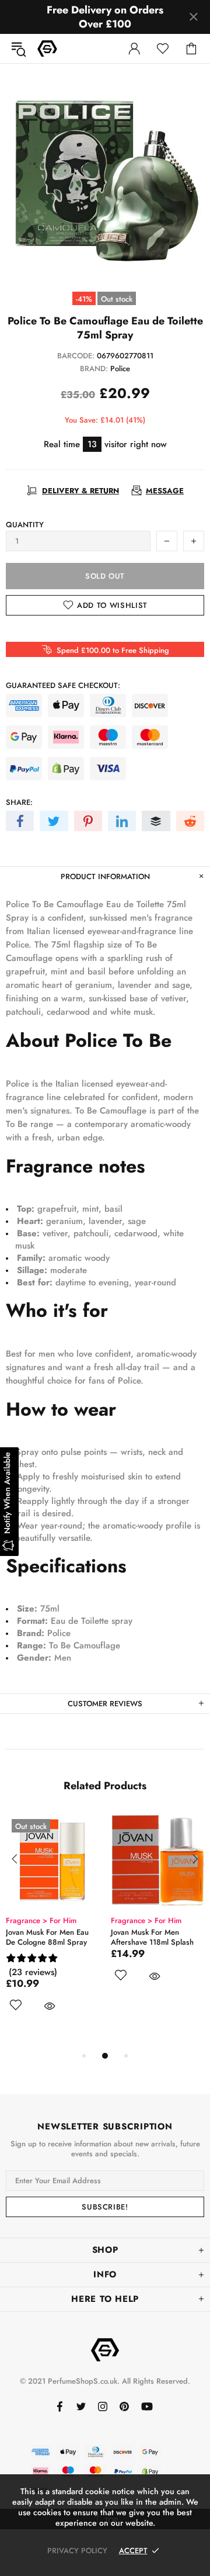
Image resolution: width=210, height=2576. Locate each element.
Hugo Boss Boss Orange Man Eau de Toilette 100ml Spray (70, 1942)
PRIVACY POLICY (77, 2551)
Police (120, 369)
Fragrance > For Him (61, 1920)
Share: (19, 802)
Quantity (25, 525)
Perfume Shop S (47, 49)
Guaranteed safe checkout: (63, 685)
